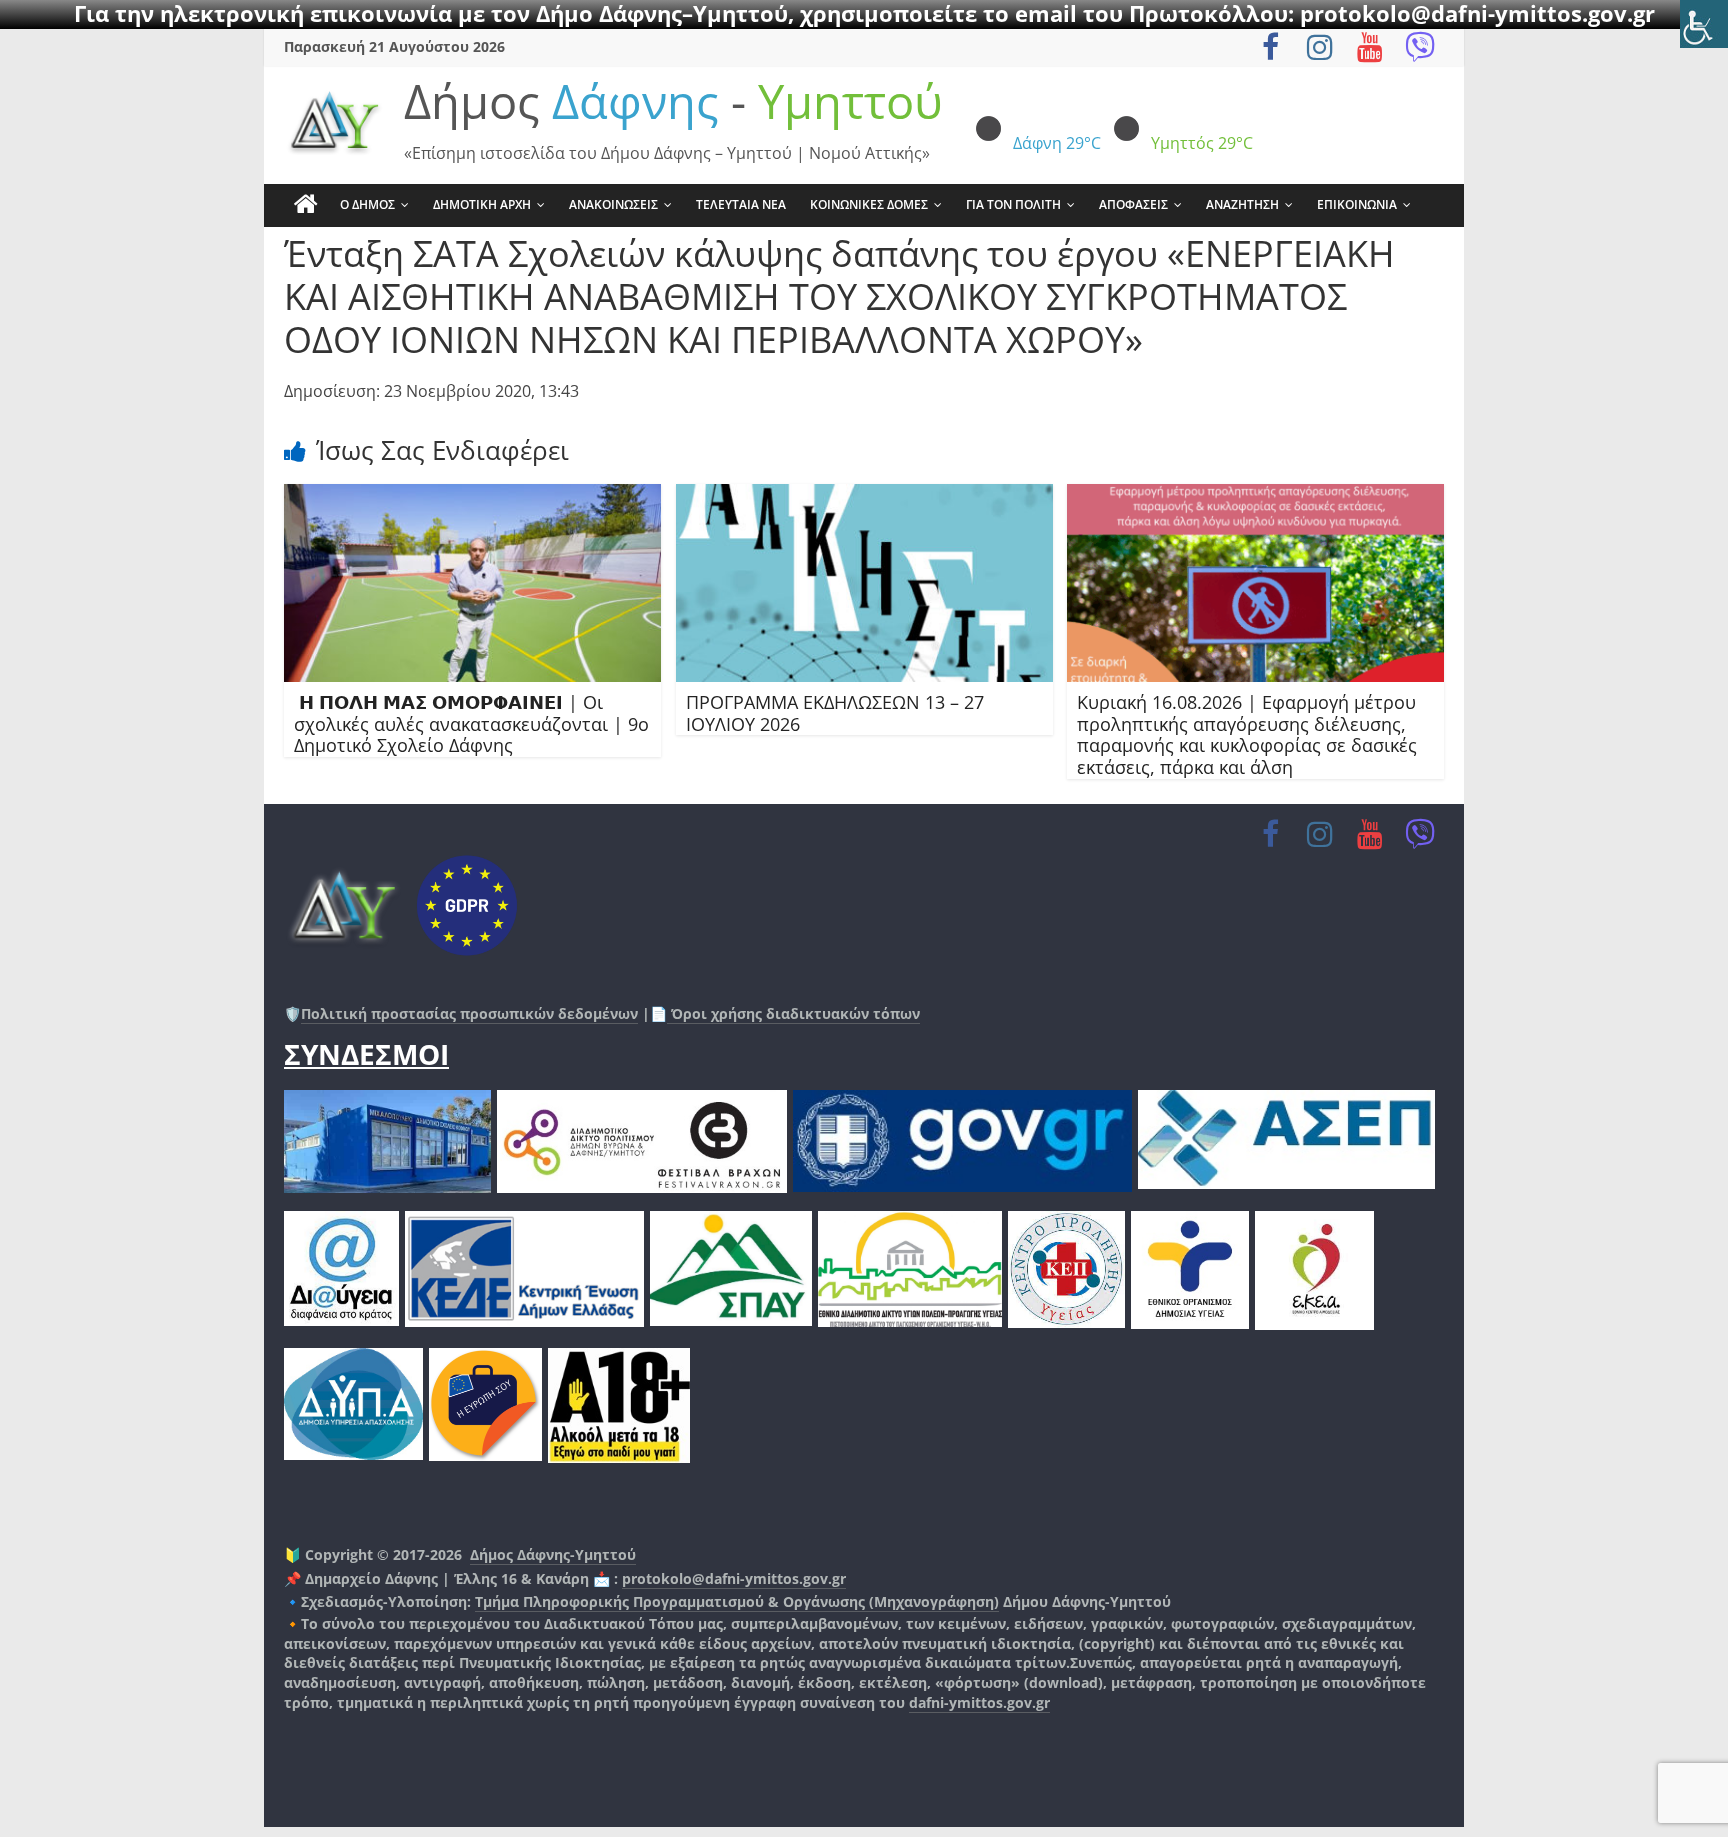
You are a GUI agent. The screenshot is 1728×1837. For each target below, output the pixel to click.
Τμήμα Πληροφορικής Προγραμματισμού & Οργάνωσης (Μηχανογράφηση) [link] (737, 1601)
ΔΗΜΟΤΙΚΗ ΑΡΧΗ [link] (482, 204)
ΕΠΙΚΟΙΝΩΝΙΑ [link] (1357, 204)
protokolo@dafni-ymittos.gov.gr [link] (734, 1578)
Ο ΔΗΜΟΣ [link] (367, 204)
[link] (1704, 24)
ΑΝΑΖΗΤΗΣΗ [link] (1242, 204)
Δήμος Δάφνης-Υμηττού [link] (553, 1554)
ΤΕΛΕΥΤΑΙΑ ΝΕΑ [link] (741, 204)
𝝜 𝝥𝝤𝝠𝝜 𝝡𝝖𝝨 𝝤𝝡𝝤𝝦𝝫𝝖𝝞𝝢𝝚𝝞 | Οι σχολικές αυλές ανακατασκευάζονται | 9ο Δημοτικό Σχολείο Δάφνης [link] (471, 723)
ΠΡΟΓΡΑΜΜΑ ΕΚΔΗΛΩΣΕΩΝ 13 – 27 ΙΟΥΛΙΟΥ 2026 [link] (835, 713)
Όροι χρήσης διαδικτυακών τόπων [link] (793, 1013)
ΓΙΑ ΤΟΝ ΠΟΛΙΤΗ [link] (1013, 204)
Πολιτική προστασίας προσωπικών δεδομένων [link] (469, 1013)
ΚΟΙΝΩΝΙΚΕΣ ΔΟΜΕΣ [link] (869, 204)
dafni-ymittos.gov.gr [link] (979, 1702)
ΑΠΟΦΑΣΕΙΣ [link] (1133, 204)
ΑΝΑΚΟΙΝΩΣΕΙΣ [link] (613, 204)
